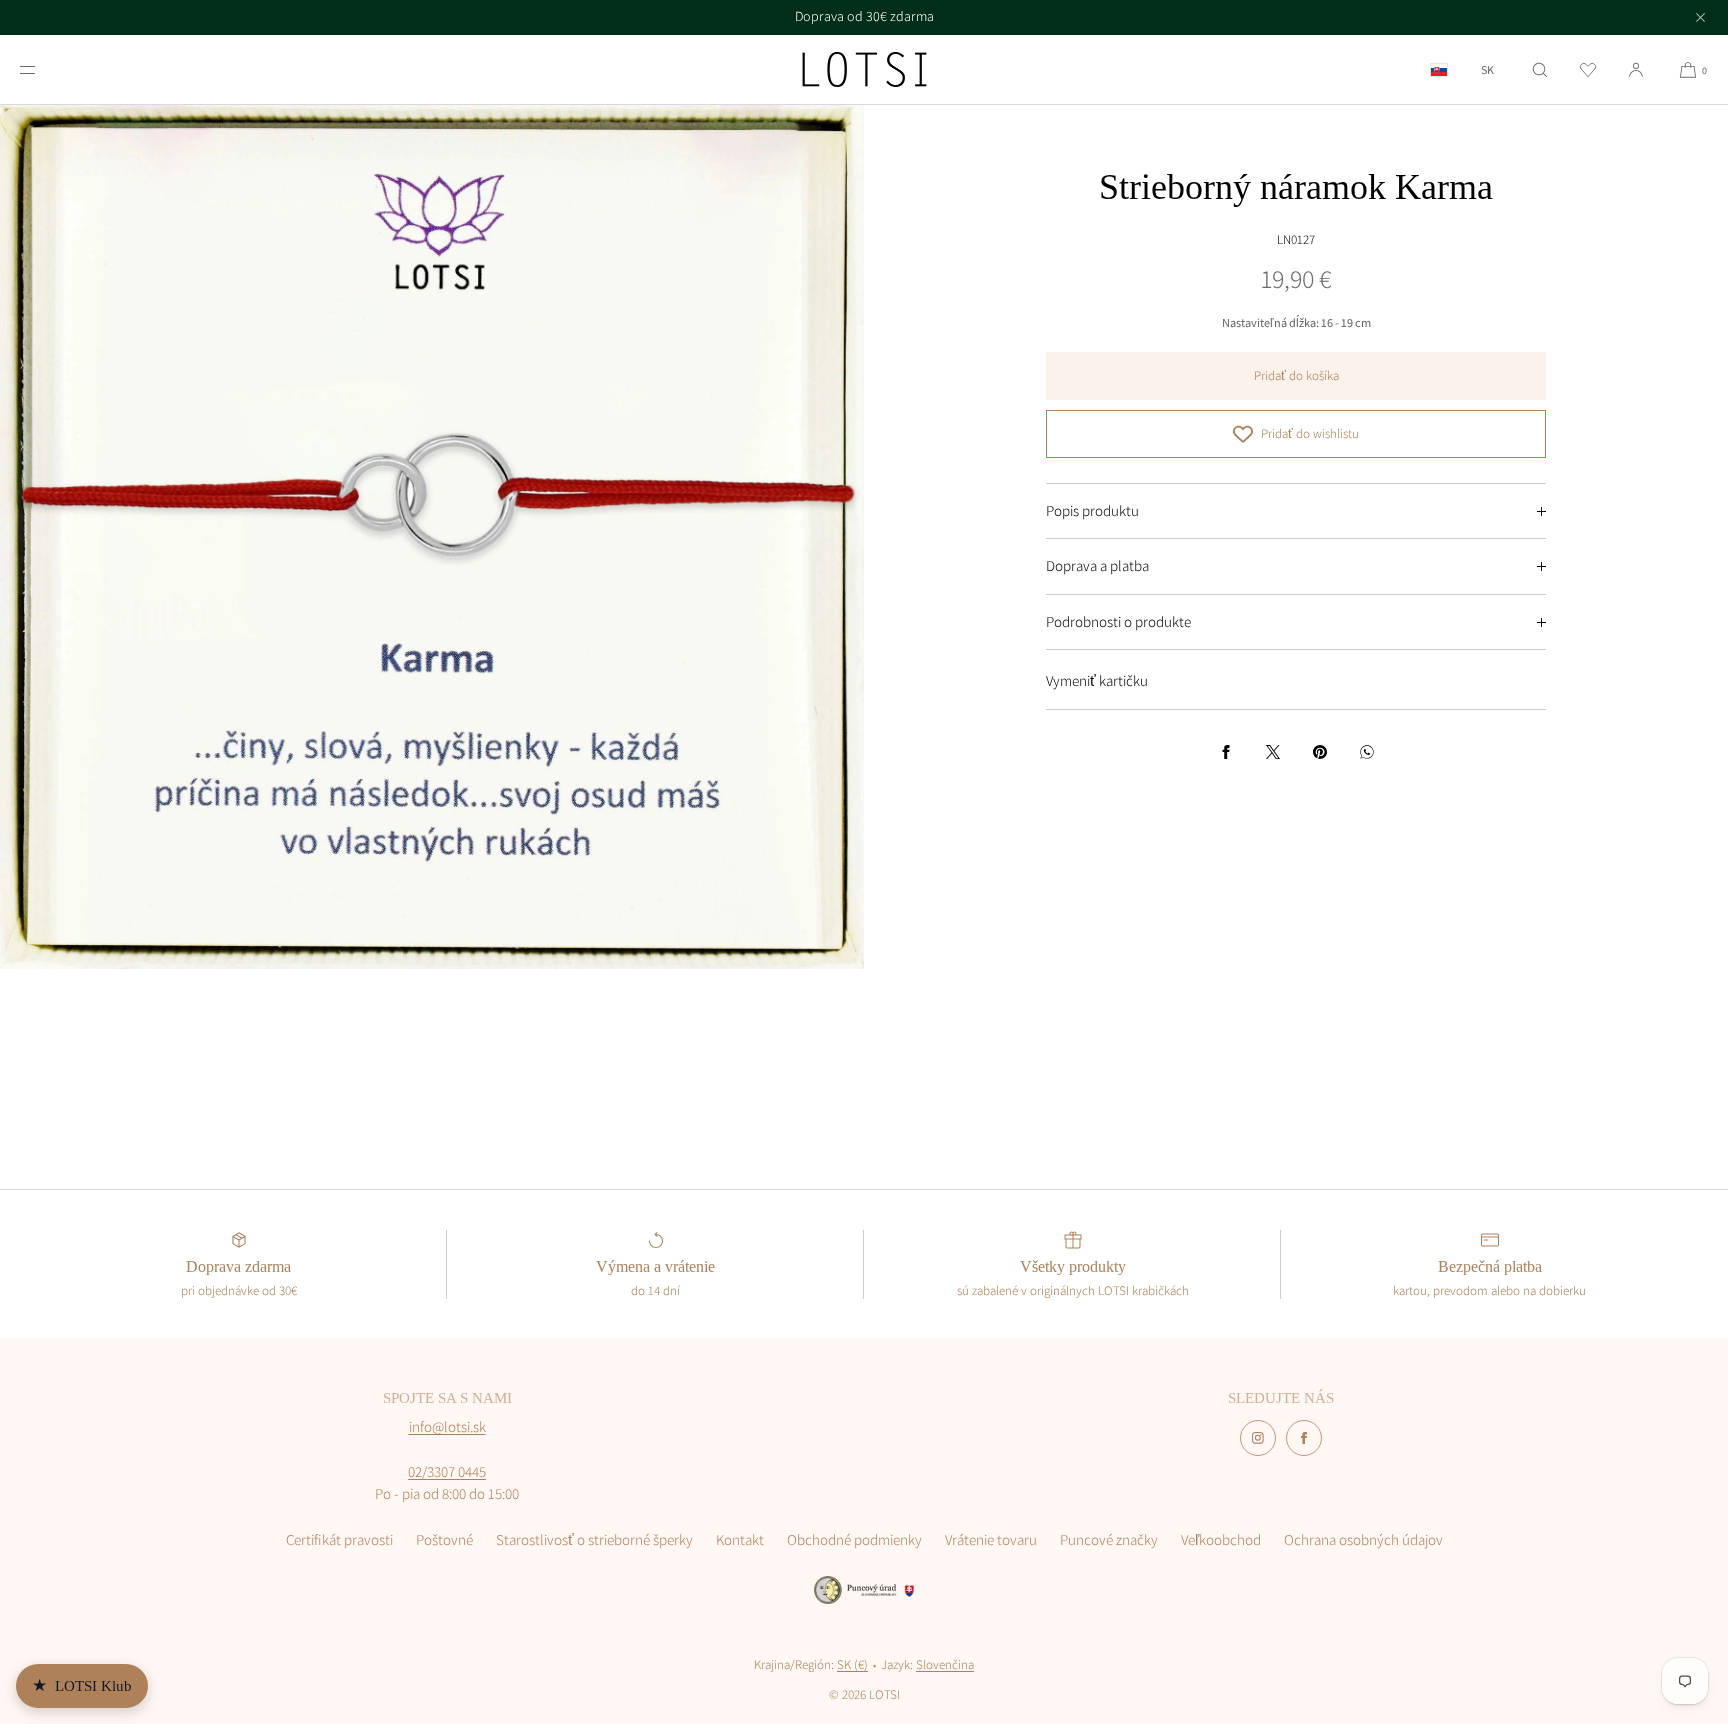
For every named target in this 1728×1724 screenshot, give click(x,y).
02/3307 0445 (447, 1471)
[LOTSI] (864, 70)
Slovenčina (945, 1664)
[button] (1540, 69)
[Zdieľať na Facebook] (1226, 752)
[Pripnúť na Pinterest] (1320, 752)
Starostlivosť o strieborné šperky (594, 1539)
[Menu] (44, 69)
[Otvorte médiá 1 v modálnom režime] (432, 537)
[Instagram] (1258, 1438)
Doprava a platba (1097, 565)
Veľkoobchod (1221, 1539)
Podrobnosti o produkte (1118, 621)
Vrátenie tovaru (991, 1539)
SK (1487, 70)
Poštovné (444, 1539)
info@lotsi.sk (447, 1426)
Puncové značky (1109, 1539)
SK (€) (852, 1664)
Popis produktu (1092, 510)
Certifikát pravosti (339, 1539)
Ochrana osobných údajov (1363, 1539)
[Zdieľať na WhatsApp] (1367, 752)
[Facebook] (1304, 1438)
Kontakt (740, 1539)
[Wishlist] (1588, 69)
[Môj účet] (1636, 69)
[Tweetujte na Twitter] (1273, 752)
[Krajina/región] (1439, 69)
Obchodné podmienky (854, 1539)
